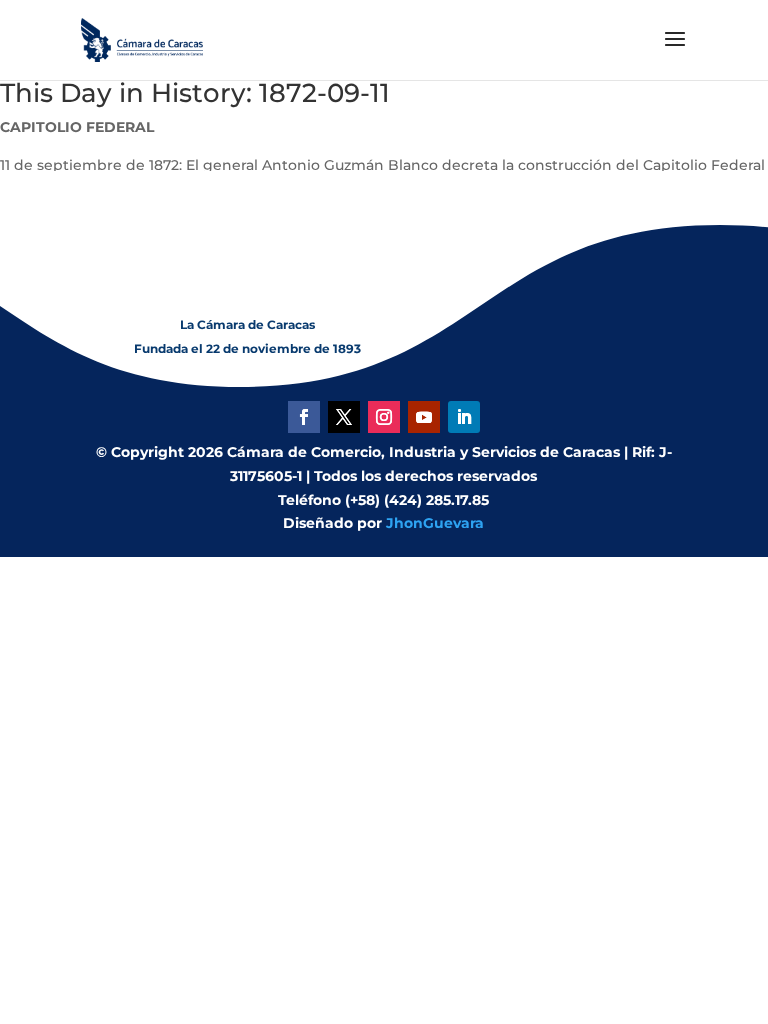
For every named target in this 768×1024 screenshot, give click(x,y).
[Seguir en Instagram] (384, 417)
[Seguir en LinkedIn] (464, 417)
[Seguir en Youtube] (424, 417)
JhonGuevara (435, 523)
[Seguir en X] (344, 417)
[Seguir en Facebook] (304, 417)
